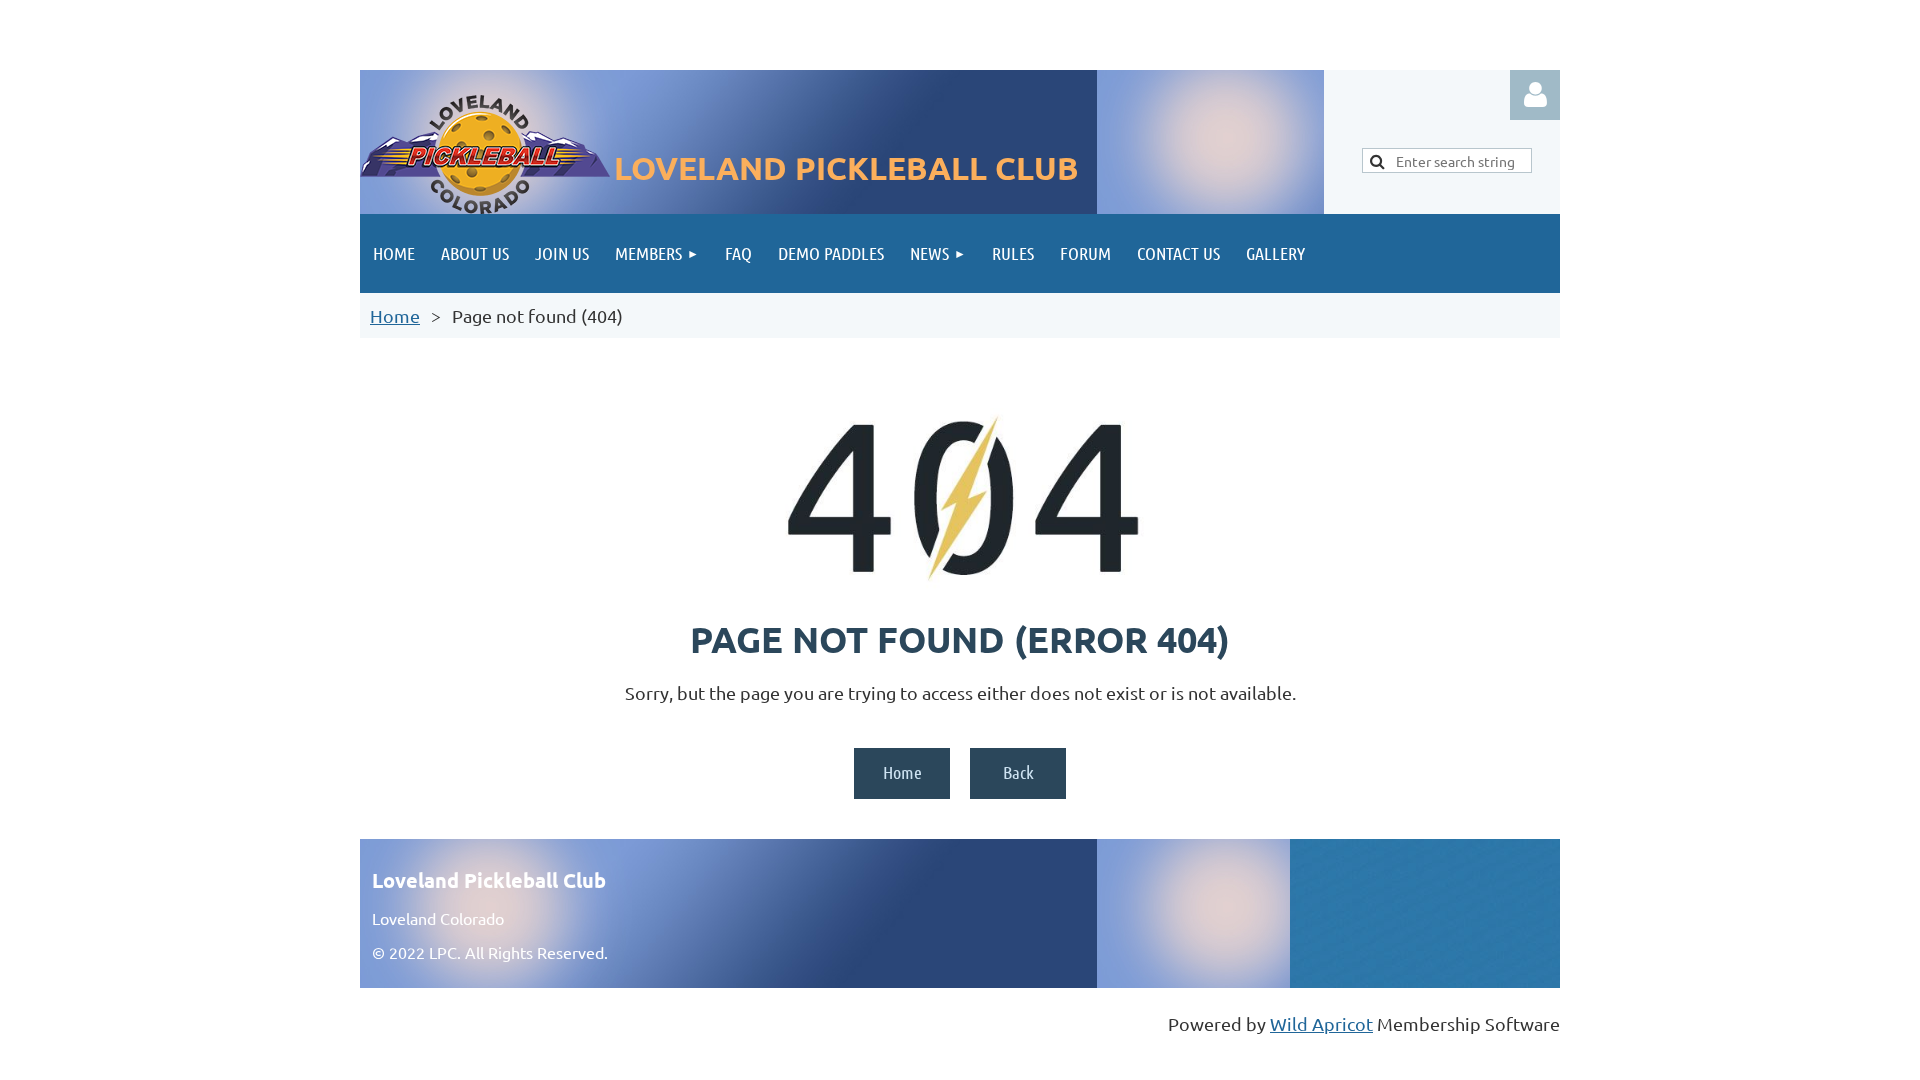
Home (395, 315)
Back (1018, 772)
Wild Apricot (1321, 1023)
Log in (1535, 95)
